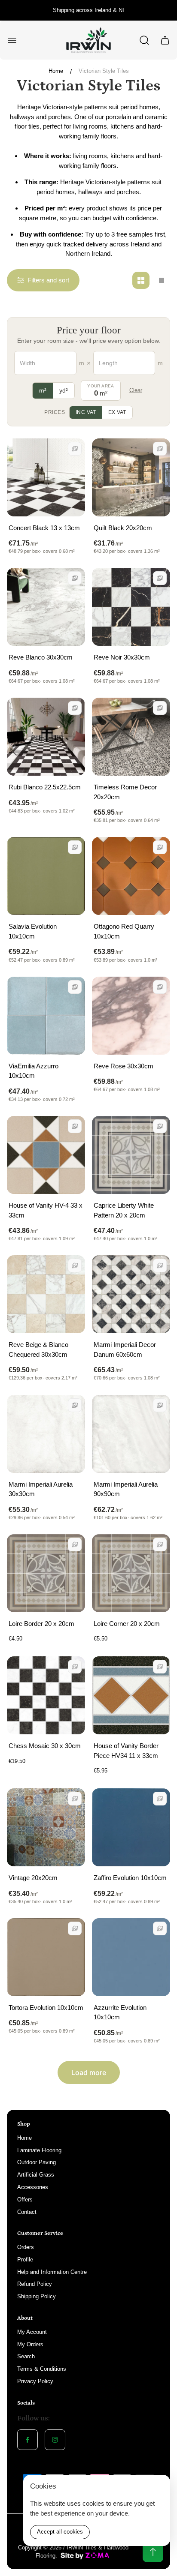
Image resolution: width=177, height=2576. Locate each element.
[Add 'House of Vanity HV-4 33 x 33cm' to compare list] (75, 1126)
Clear (136, 390)
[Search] (144, 40)
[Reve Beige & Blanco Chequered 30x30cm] (46, 1294)
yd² (64, 390)
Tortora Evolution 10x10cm (46, 2008)
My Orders (30, 2344)
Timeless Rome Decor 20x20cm (125, 792)
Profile (25, 2260)
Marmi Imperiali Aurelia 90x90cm (126, 1489)
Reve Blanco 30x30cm (41, 657)
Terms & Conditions (42, 2369)
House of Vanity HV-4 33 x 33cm (46, 1210)
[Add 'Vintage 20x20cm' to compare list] (75, 1799)
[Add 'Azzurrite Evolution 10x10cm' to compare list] (160, 1928)
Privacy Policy (35, 2381)
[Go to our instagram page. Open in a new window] (55, 2440)
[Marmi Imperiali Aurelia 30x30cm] (46, 1434)
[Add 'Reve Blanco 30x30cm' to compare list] (75, 578)
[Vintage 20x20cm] (46, 1827)
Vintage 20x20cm (33, 1878)
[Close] (158, 2487)
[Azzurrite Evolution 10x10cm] (131, 1957)
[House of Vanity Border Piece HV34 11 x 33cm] (131, 1695)
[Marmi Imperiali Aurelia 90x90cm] (131, 1434)
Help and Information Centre (52, 2272)
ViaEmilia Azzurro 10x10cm (34, 1071)
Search (26, 2356)
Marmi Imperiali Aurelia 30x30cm (41, 1489)
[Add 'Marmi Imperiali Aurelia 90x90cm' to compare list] (160, 1405)
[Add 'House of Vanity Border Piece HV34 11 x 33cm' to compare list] (160, 1667)
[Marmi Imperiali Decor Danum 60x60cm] (131, 1294)
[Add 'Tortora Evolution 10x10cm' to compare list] (75, 1928)
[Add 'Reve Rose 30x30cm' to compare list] (160, 987)
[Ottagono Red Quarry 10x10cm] (131, 876)
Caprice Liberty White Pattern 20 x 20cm (124, 1210)
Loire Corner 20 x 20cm (127, 1624)
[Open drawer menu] (12, 40)
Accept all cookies (60, 2532)
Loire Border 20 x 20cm (41, 1624)
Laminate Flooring (39, 2150)
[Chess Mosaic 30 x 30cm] (46, 1695)
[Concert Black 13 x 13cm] (46, 477)
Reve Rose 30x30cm (124, 1066)
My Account (32, 2332)
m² (43, 390)
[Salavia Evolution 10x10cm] (46, 876)
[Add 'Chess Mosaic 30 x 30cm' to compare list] (75, 1667)
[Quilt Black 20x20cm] (131, 477)
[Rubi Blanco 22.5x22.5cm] (46, 737)
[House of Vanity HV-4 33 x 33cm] (46, 1155)
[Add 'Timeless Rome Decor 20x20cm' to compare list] (160, 708)
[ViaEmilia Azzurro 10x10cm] (46, 1016)
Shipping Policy (37, 2296)
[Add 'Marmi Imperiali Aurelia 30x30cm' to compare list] (75, 1405)
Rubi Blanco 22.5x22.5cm (45, 787)
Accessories (33, 2187)
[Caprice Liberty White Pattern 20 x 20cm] (131, 1155)
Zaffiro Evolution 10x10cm (130, 1878)
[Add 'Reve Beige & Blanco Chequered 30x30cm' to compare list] (75, 1266)
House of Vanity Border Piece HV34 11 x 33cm (126, 1751)
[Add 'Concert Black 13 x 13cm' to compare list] (75, 449)
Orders (26, 2247)
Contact (27, 2212)
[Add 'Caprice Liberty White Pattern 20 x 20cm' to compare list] (160, 1126)
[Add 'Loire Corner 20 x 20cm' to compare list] (160, 1544)
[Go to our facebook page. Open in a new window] (27, 2440)
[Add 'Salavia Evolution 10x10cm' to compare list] (75, 847)
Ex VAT (117, 412)
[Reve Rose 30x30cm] (131, 1016)
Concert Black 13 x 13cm (44, 528)
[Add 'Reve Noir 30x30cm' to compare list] (160, 578)
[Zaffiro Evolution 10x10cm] (131, 1827)
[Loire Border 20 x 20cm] (46, 1573)
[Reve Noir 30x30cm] (131, 607)
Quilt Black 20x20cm (123, 528)
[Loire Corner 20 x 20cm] (131, 1573)
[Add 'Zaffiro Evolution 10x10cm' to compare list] (160, 1799)
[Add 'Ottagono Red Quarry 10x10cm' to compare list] (160, 847)
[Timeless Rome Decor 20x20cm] (131, 737)
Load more (89, 2072)
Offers (25, 2200)
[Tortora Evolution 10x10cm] (46, 1957)
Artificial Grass (36, 2175)
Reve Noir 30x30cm (122, 657)
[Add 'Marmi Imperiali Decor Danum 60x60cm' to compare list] (160, 1266)
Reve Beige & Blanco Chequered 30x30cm (38, 1349)
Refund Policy (35, 2284)
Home (56, 71)
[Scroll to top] (153, 2552)
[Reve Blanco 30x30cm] (46, 607)
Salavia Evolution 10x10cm (33, 931)
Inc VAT (86, 412)
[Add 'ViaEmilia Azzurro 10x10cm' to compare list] (75, 987)
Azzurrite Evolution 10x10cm (120, 2012)
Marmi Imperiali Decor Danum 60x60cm (125, 1349)
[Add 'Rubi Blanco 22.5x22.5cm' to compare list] (75, 708)
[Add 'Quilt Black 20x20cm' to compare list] (160, 449)
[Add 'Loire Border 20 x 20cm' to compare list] (75, 1544)
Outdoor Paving (37, 2162)
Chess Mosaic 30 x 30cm (45, 1746)
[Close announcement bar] (165, 10)
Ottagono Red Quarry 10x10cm (124, 931)
